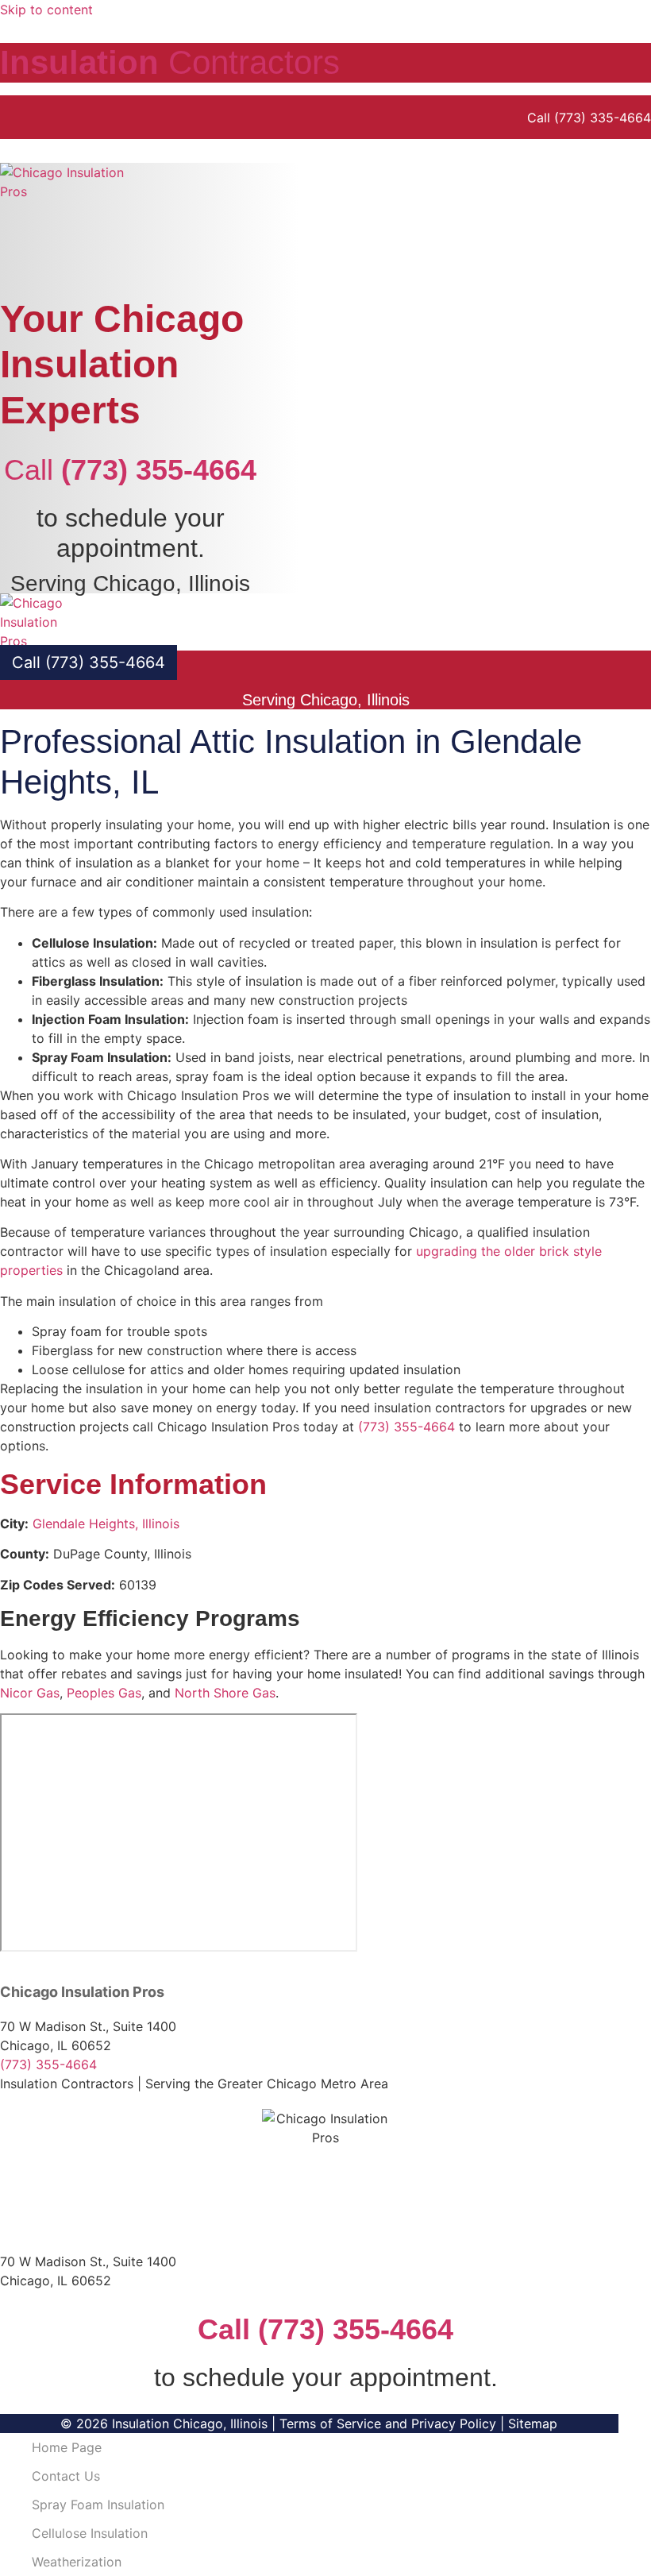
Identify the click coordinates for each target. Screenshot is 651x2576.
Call (130, 470)
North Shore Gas (225, 1693)
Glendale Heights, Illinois (106, 1524)
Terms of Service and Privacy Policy (388, 2423)
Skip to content (46, 10)
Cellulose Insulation (90, 2533)
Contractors (170, 62)
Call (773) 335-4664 (589, 118)
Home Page (67, 2447)
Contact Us (66, 2476)
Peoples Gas (104, 1693)
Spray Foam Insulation (98, 2505)
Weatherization (77, 2562)
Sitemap (533, 2423)
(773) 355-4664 (406, 1427)
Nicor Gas (30, 1693)
